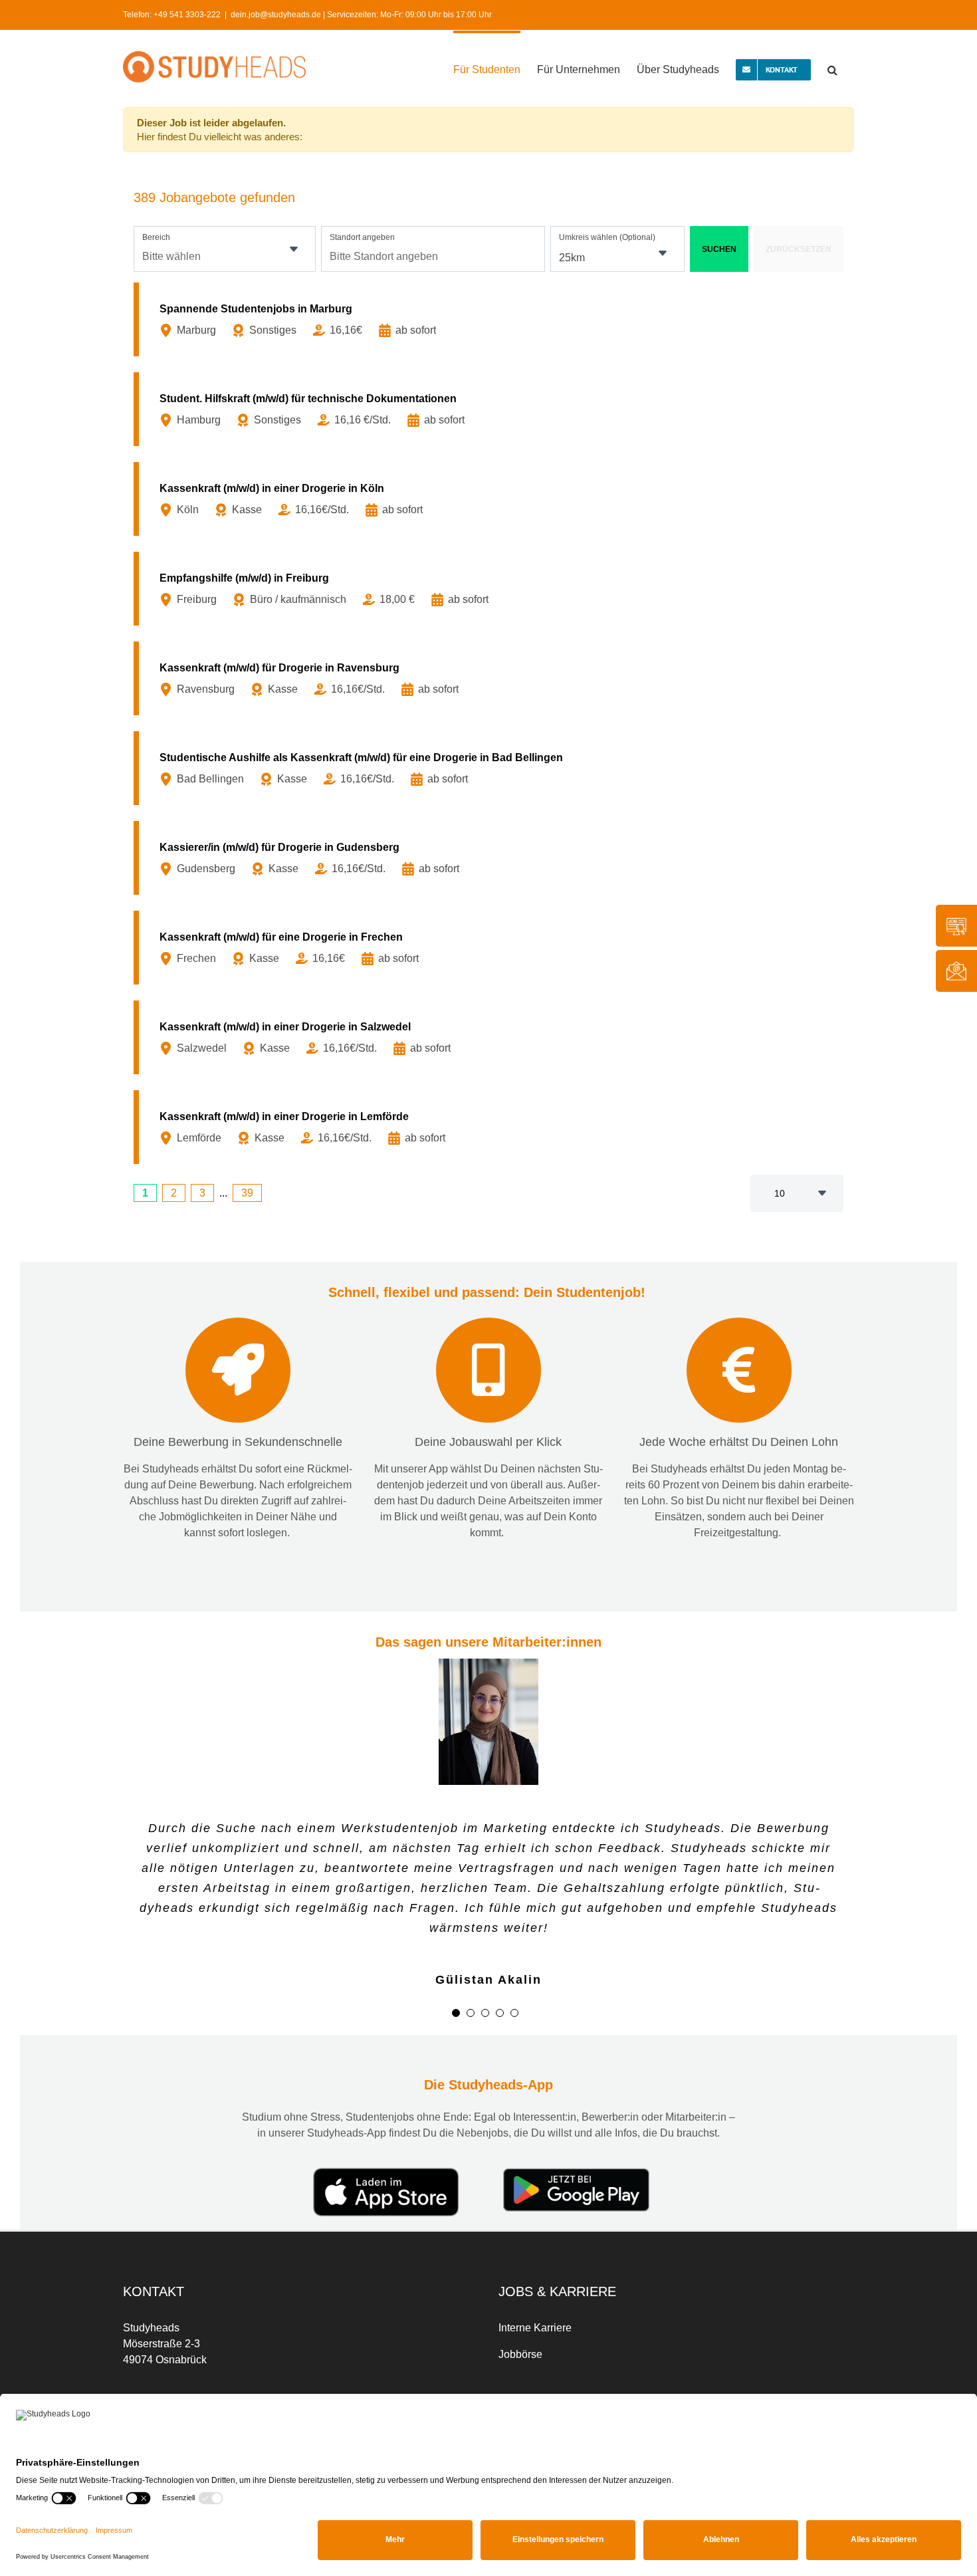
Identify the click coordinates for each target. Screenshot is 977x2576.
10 (780, 1193)
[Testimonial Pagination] (456, 2013)
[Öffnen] (294, 249)
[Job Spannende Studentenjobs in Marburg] (491, 319)
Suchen (719, 249)
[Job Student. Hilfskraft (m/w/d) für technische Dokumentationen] (491, 409)
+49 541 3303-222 (187, 15)
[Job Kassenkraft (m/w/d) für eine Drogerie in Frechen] (491, 948)
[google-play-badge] (576, 2173)
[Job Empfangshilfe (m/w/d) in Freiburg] (491, 589)
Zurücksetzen (799, 249)
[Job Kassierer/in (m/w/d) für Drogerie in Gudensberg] (491, 858)
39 (247, 1193)
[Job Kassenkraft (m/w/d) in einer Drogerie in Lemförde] (491, 1127)
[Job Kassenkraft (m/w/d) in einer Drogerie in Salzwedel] (491, 1037)
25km (572, 258)
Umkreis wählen (607, 237)
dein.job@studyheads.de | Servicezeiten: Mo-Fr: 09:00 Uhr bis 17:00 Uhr (361, 15)
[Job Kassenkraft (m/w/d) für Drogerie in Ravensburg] (491, 678)
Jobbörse (520, 2354)
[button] (832, 68)
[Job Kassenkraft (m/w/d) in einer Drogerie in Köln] (491, 499)
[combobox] (225, 249)
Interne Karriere (535, 2328)
